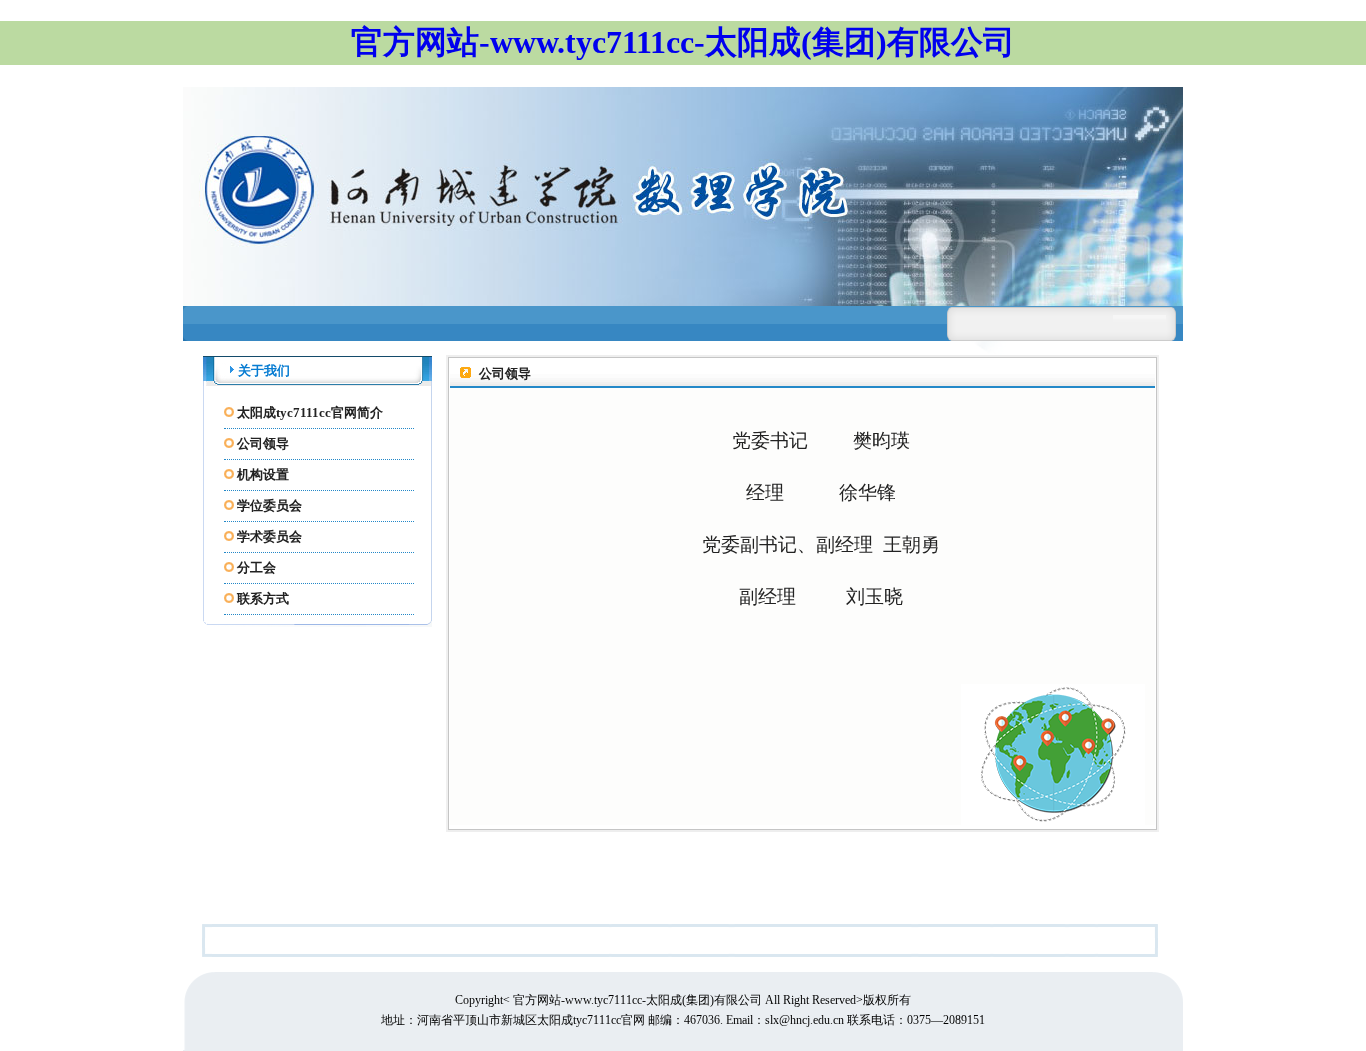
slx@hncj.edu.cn (806, 1020)
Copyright (479, 1000)
